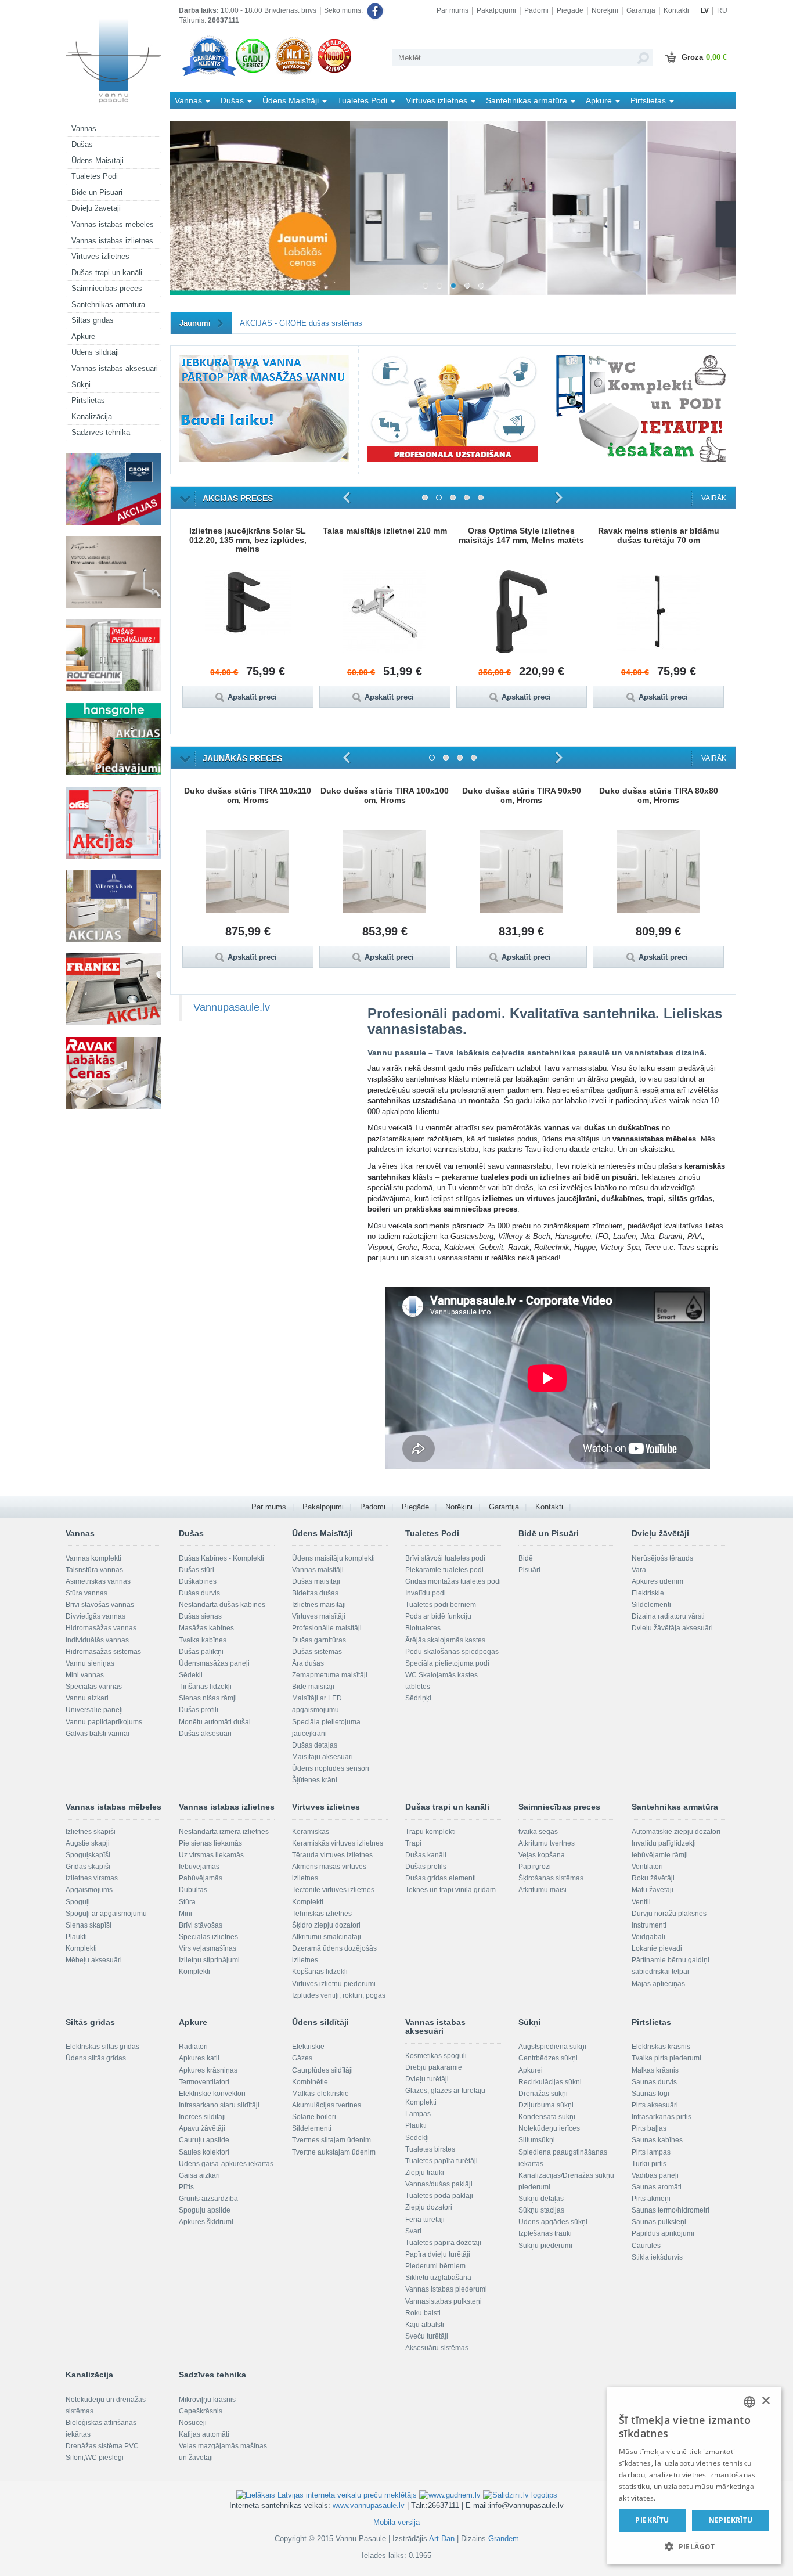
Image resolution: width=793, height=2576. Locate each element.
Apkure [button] (600, 100)
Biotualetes (423, 1628)
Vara (639, 1570)
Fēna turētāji (425, 2220)
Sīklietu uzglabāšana (438, 2278)
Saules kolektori (204, 2152)
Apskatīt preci (258, 697)
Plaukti (76, 1937)
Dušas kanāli (426, 1855)
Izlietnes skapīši (91, 1832)
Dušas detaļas (315, 1745)
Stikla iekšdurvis (657, 2257)
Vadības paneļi (655, 2175)
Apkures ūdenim (657, 1581)
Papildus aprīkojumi (663, 2233)
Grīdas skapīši (88, 1867)
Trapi (413, 1843)
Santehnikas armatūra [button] (528, 100)
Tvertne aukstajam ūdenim (334, 2152)
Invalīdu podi (426, 1593)
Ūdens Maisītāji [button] (292, 100)
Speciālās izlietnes (208, 1937)
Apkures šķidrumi (206, 2222)
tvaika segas (538, 1832)
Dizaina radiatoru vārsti (668, 1616)
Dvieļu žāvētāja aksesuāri (672, 1628)
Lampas (418, 2114)
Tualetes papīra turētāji (441, 2161)
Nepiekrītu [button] (731, 2520)
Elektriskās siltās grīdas (102, 2047)
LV (705, 10)
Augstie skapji (88, 1843)
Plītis (186, 2187)
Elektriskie (648, 1593)
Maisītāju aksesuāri (322, 1757)
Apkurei (531, 2070)
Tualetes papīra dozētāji (443, 2243)
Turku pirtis (649, 2164)
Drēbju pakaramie (434, 2067)
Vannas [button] (190, 100)
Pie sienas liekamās (210, 1843)
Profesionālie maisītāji (327, 1628)
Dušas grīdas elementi (441, 1878)
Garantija (641, 10)
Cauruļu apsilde (204, 2140)
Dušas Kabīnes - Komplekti (221, 1558)
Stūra (187, 1902)
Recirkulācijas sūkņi (550, 2082)
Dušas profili (199, 1710)
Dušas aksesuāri (205, 1734)
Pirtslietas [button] (649, 100)
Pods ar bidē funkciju (438, 1616)
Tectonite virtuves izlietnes (333, 1890)
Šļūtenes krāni (315, 1780)
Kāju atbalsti (425, 2325)
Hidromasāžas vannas (101, 1628)
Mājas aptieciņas (658, 1984)
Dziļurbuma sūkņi (546, 2105)
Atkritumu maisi (543, 1890)
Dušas (82, 144)
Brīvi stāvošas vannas (100, 1605)
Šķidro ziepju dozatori (326, 1925)
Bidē (526, 1558)
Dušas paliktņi (201, 1652)
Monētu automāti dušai (215, 1722)
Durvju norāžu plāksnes (669, 1914)
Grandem (504, 2539)
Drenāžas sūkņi (543, 2094)
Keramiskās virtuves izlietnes (338, 1843)
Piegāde (570, 10)
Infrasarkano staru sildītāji (219, 2105)
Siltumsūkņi (537, 2140)
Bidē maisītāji (313, 1687)
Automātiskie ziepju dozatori (676, 1832)
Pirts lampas (651, 2152)
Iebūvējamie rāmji (660, 1855)
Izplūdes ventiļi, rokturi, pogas (339, 1995)
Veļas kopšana (542, 1855)
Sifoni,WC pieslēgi (95, 2458)
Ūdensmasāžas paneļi (214, 1663)
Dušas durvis (199, 1593)
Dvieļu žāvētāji (96, 208)
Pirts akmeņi (651, 2199)
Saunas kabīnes (657, 2140)
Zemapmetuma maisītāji (330, 1675)
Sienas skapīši (89, 1925)
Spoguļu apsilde (205, 2210)
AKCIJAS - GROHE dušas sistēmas (301, 323)
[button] (694, 2546)
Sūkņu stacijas (541, 2210)
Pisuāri (529, 1570)
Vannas (84, 129)
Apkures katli (199, 2058)
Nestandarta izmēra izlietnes (224, 1832)
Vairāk (714, 498)
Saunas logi (650, 2094)
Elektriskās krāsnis (661, 2047)
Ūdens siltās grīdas (96, 2058)
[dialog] (694, 2476)
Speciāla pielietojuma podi (447, 1663)
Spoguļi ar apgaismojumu (106, 1914)
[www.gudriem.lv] (450, 2495)
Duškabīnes (198, 1581)
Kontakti (676, 10)
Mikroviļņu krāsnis (207, 2400)
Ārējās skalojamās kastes (445, 1640)
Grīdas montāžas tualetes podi (453, 1581)
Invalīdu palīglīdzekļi (664, 1843)
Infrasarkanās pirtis (662, 2117)
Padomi (536, 10)
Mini (185, 1914)
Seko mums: (344, 10)
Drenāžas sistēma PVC (102, 2446)
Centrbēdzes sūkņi (548, 2058)
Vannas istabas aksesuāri (115, 368)
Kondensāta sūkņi (547, 2117)
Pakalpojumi (496, 10)
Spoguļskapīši (88, 1855)
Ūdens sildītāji (95, 352)
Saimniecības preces (107, 288)
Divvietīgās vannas (95, 1616)
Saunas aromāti (657, 2187)
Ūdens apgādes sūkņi (553, 2222)
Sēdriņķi (418, 1698)
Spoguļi (78, 1902)
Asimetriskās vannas (98, 1581)
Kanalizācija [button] (198, 117)
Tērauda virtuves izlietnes (332, 1855)
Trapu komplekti (430, 1832)
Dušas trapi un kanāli (107, 273)
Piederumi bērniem (435, 2266)
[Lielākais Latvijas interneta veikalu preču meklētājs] (327, 2495)
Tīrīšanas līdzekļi (205, 1687)
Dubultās (193, 1890)
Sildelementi (651, 1605)
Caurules (646, 2246)
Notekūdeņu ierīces (549, 2128)
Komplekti (81, 1948)
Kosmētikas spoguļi (436, 2056)
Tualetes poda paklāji (439, 2196)
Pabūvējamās (201, 1878)
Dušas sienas (200, 1616)
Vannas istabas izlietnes (112, 241)
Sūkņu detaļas (541, 2199)
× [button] (765, 2401)
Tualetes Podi (95, 176)
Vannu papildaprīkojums (104, 1722)
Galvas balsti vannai (98, 1734)
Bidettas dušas (315, 1593)
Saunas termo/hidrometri (671, 2210)
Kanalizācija (92, 417)
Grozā (704, 57)
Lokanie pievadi (657, 1948)
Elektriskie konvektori (212, 2094)
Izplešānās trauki (545, 2233)
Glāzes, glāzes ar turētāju (445, 2091)
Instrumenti (649, 1925)
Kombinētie (310, 2082)
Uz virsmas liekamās (211, 1855)
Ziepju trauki (425, 2173)
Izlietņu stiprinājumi (209, 1960)
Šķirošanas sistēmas (551, 1878)
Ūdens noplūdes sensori (331, 1768)
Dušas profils (426, 1867)
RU (722, 10)
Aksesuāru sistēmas (437, 2348)
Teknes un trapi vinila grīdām (450, 1890)
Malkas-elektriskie (320, 2094)
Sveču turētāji (427, 2336)
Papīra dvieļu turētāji (438, 2254)
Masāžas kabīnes (206, 1628)
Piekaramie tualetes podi (444, 1570)
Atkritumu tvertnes (547, 1843)
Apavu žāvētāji (202, 2128)
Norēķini (605, 10)
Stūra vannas (86, 1593)
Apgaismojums (89, 1890)
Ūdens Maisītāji (98, 161)
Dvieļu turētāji (427, 2079)
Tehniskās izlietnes (322, 1914)
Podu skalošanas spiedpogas (452, 1652)
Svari (413, 2231)
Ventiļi (641, 1902)
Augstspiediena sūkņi (552, 2047)
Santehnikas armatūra (108, 305)
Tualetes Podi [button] (363, 100)
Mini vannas (85, 1675)
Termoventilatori (204, 2082)
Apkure (83, 336)
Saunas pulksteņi (659, 2222)
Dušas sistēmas (317, 1652)
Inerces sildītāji (202, 2117)
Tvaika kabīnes (203, 1640)
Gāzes (302, 2058)
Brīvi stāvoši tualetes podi (445, 1558)
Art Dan (443, 2539)
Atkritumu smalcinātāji (327, 1937)
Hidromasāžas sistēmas (103, 1652)
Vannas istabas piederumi (446, 2289)
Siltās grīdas (93, 320)
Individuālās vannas (97, 1640)
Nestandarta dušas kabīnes (222, 1605)
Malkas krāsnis (655, 2070)
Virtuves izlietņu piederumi (334, 1984)
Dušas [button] (233, 100)
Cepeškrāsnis (201, 2411)
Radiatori (193, 2047)
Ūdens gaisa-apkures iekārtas (226, 2164)
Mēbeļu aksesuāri (94, 1960)
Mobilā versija (396, 2522)
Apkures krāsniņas (208, 2070)
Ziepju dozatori (429, 2207)
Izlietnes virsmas (92, 1878)
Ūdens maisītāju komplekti (334, 1558)
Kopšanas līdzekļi (320, 1972)
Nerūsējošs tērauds (662, 1558)
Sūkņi (81, 385)
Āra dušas (308, 1663)
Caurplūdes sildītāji (322, 2070)
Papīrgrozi (535, 1867)
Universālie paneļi (94, 1710)
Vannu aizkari (87, 1698)
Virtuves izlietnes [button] (438, 100)
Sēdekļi (191, 1675)
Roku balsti (423, 2313)
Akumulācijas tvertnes (327, 2105)
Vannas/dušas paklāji (439, 2184)
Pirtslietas (88, 400)
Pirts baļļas (649, 2128)
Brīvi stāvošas (201, 1925)
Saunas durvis (654, 2082)
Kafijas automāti (204, 2434)
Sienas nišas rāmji (208, 1698)
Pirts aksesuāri (655, 2105)
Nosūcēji (193, 2423)
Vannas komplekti (93, 1558)
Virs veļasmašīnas (208, 1948)
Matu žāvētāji (653, 1890)
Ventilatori (647, 1867)
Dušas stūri (197, 1570)
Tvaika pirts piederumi (666, 2058)
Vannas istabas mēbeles (113, 224)
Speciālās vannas (94, 1687)
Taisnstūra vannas (94, 1570)
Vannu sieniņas (90, 1663)
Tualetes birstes (430, 2149)
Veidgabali (648, 1937)
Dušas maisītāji (316, 1581)
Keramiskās (311, 1832)
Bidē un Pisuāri (97, 192)
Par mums (453, 10)
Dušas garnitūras (319, 1640)
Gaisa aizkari (199, 2175)
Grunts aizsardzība (208, 2199)
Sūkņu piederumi (545, 2246)
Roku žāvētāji (653, 1878)
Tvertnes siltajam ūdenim (331, 2140)
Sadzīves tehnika (101, 432)
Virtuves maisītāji (319, 1616)
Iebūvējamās (199, 1867)
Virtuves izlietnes (100, 256)
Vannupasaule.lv (232, 1007)
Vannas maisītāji (318, 1570)
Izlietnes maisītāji (319, 1605)
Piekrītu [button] (652, 2520)
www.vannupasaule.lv (369, 2505)
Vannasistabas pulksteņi (444, 2301)
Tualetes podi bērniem (441, 1605)
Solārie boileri (314, 2117)
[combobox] (749, 2402)
